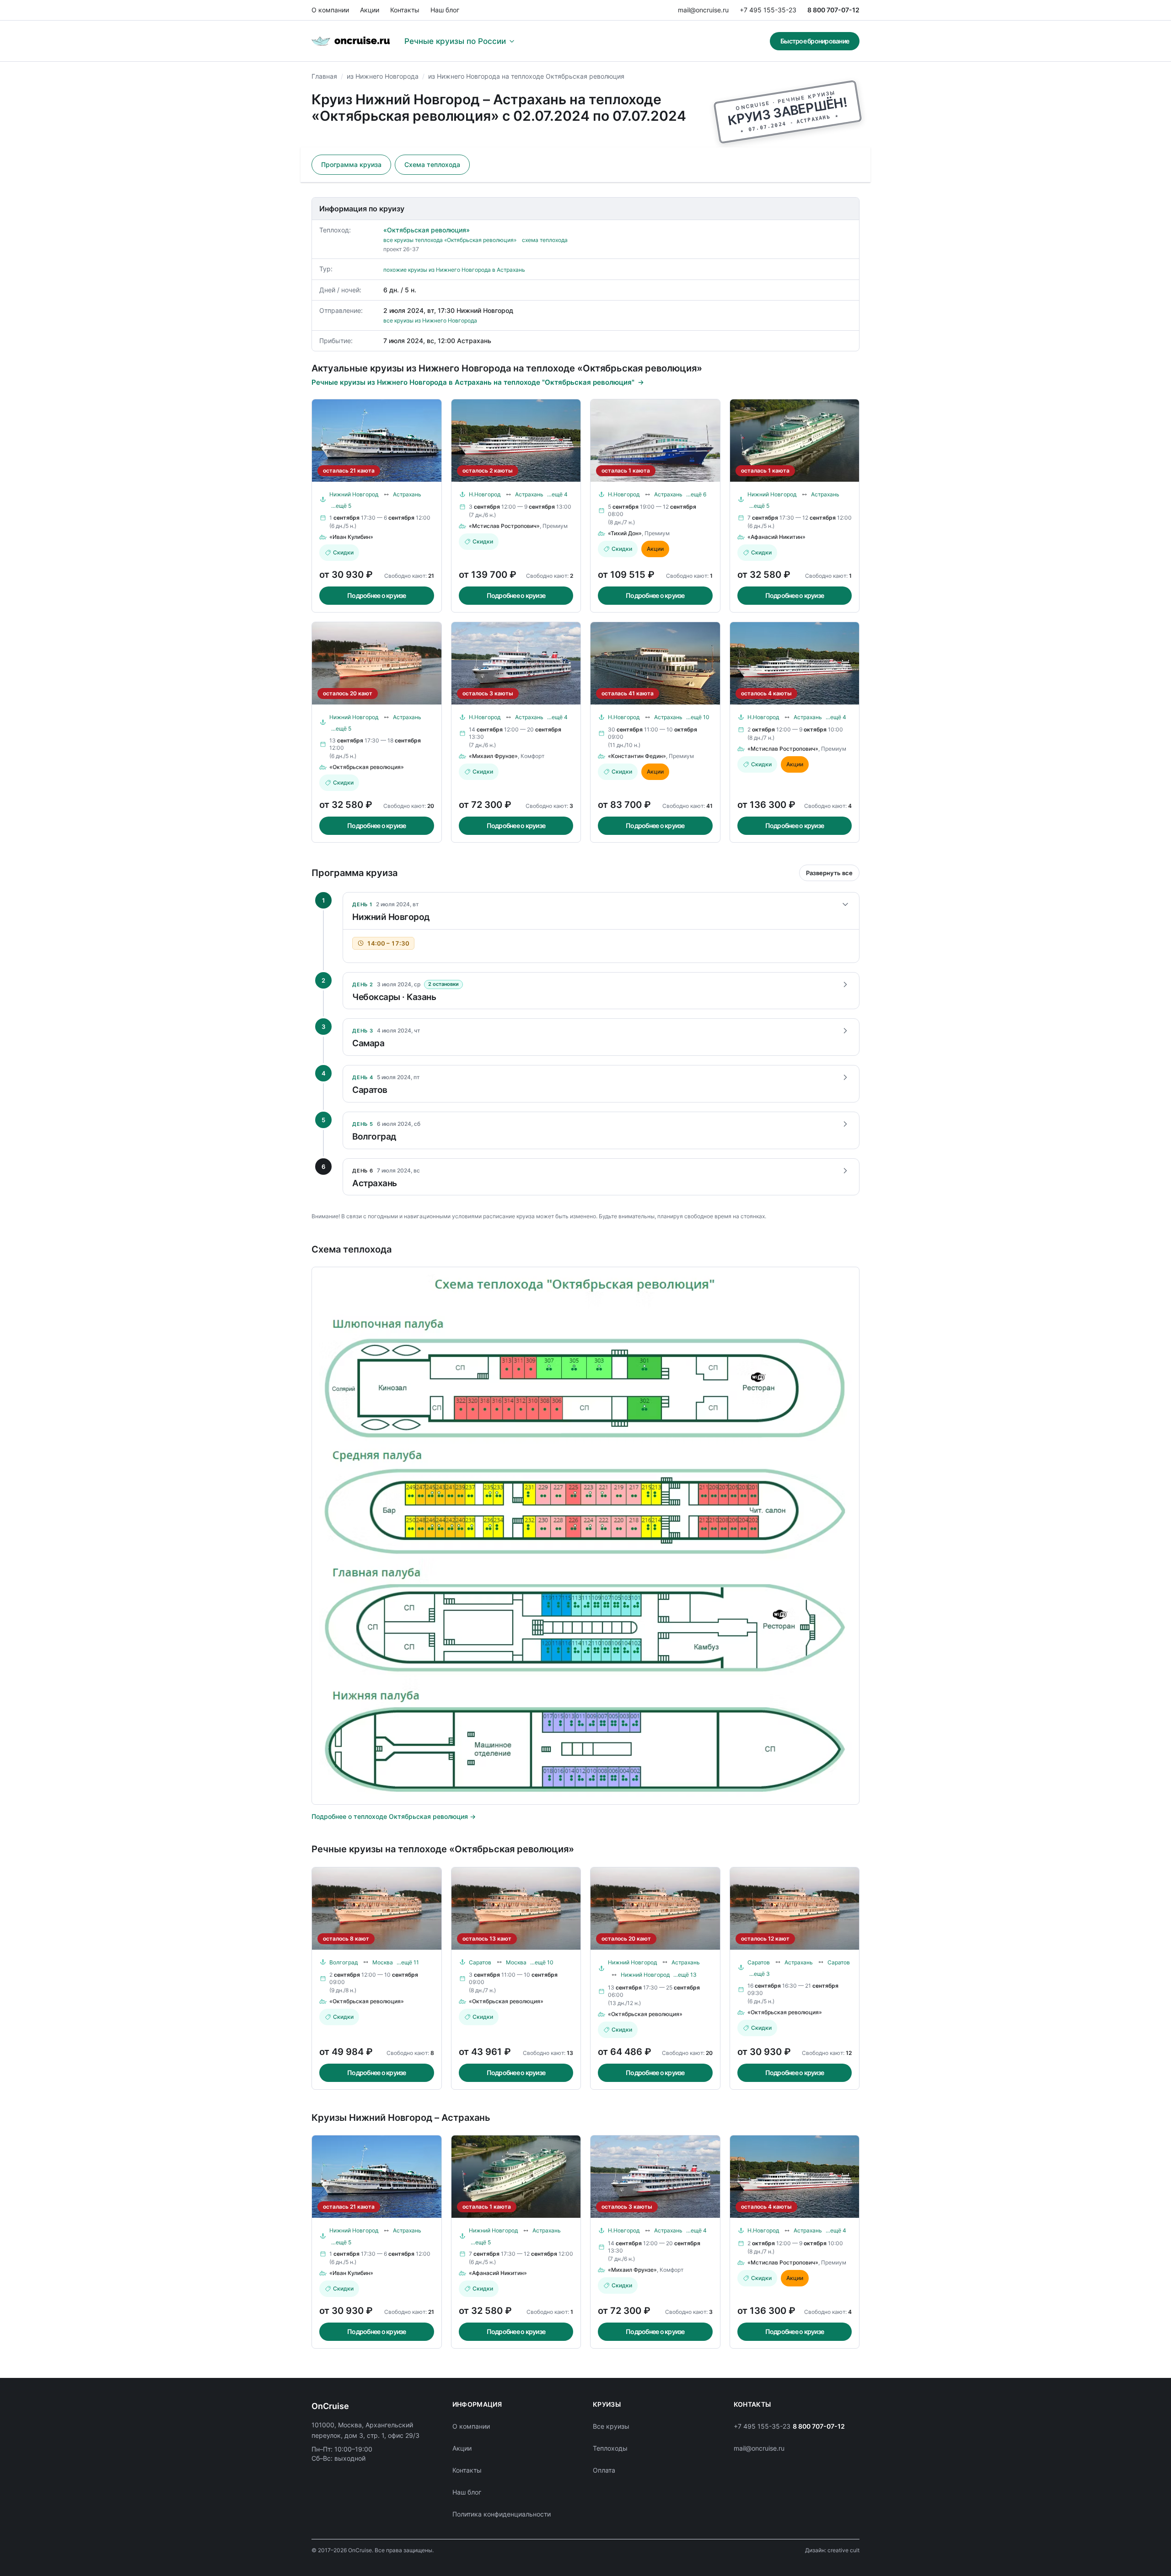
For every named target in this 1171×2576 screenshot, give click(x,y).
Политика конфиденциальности (502, 2514)
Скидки (343, 552)
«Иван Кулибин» (351, 537)
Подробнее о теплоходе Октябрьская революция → (394, 1816)
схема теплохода (545, 240)
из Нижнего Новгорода (383, 76)
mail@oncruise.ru (703, 10)
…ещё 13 (685, 1975)
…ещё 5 (341, 506)
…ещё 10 (698, 717)
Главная (324, 76)
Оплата (604, 2470)
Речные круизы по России (455, 41)
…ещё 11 (408, 1962)
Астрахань (407, 494)
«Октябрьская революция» (427, 230)
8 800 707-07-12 (833, 10)
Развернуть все (829, 873)
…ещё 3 (760, 1974)
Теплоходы (610, 2448)
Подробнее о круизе (377, 595)
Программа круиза (351, 164)
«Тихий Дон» (625, 533)
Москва (383, 1962)
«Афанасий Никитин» (776, 537)
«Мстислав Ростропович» (504, 526)
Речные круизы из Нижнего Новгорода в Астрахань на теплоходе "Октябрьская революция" (473, 382)
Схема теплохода (432, 164)
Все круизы (611, 2426)
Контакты (405, 10)
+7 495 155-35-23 (768, 10)
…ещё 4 (557, 494)
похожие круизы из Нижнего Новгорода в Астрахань (454, 270)
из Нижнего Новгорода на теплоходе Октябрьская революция (526, 76)
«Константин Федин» (637, 756)
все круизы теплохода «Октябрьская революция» (450, 240)
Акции (370, 10)
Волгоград (344, 1962)
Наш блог (445, 10)
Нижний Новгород (354, 494)
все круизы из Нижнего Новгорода (430, 320)
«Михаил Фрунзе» (493, 756)
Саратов (480, 1962)
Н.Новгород (485, 494)
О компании (330, 10)
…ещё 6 (696, 494)
